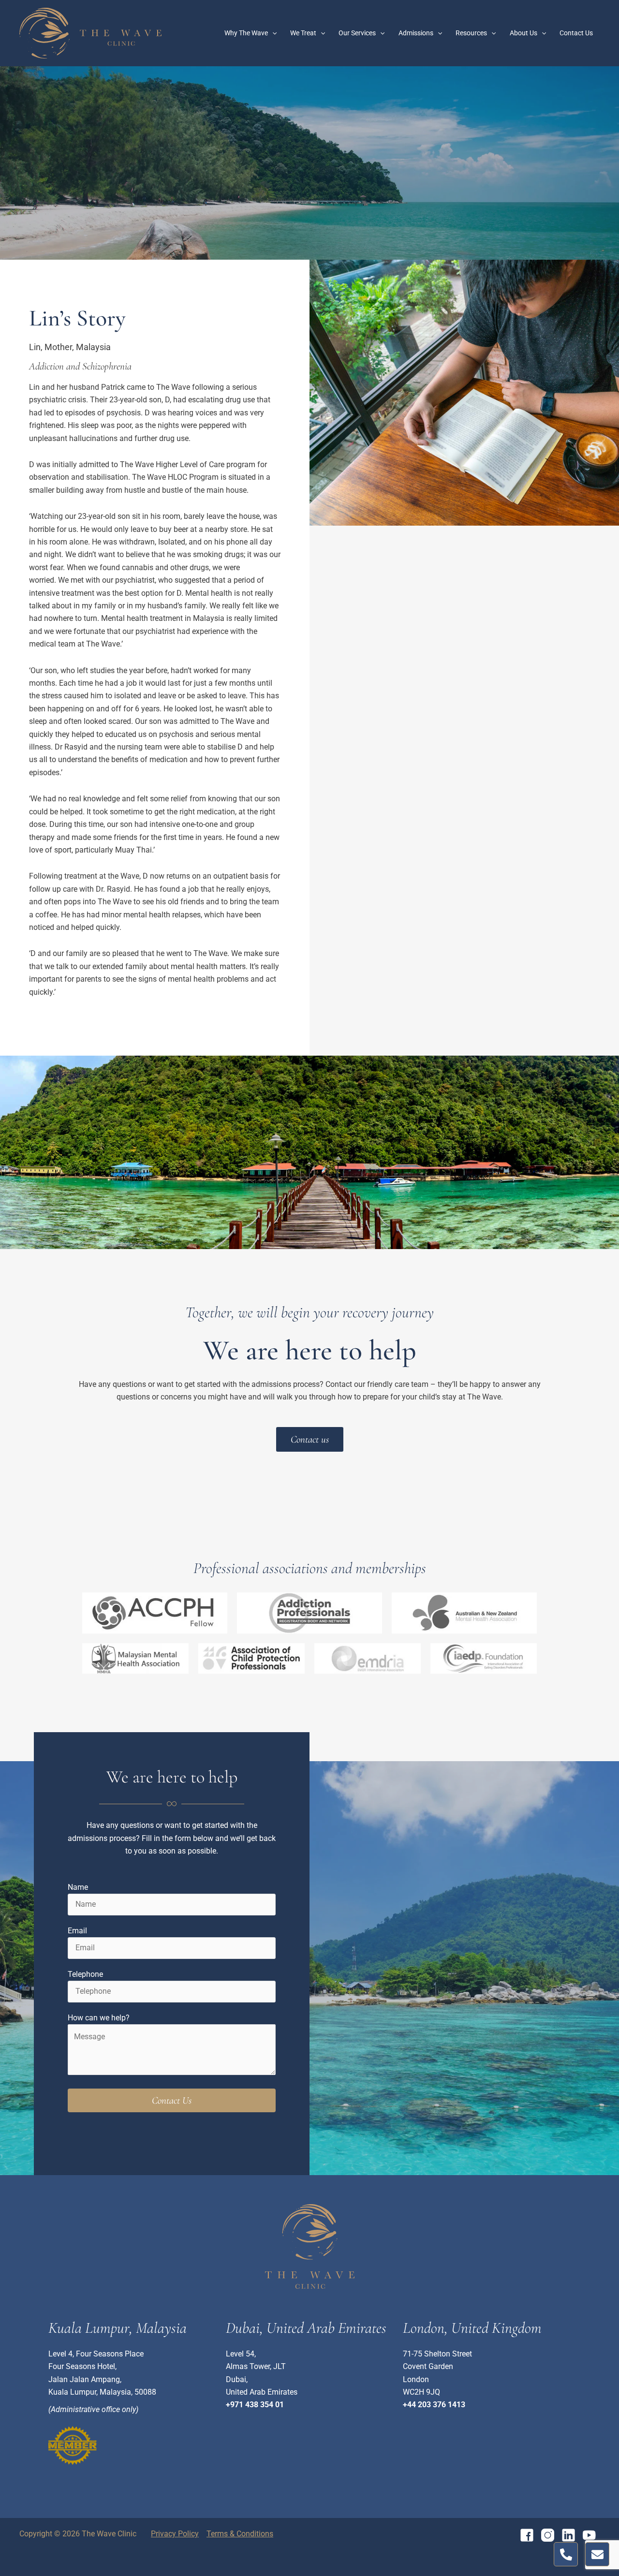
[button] (272, 33)
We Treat (303, 33)
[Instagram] (548, 2535)
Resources (471, 33)
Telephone (85, 1974)
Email (77, 1931)
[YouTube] (589, 2535)
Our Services (357, 33)
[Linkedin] (568, 2535)
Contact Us (576, 33)
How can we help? (99, 2018)
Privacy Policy (175, 2534)
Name (78, 1887)
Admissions (416, 33)
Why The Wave (246, 33)
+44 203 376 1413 (434, 2405)
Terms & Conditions (240, 2534)
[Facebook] (527, 2535)
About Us (523, 33)
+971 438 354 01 (255, 2405)
